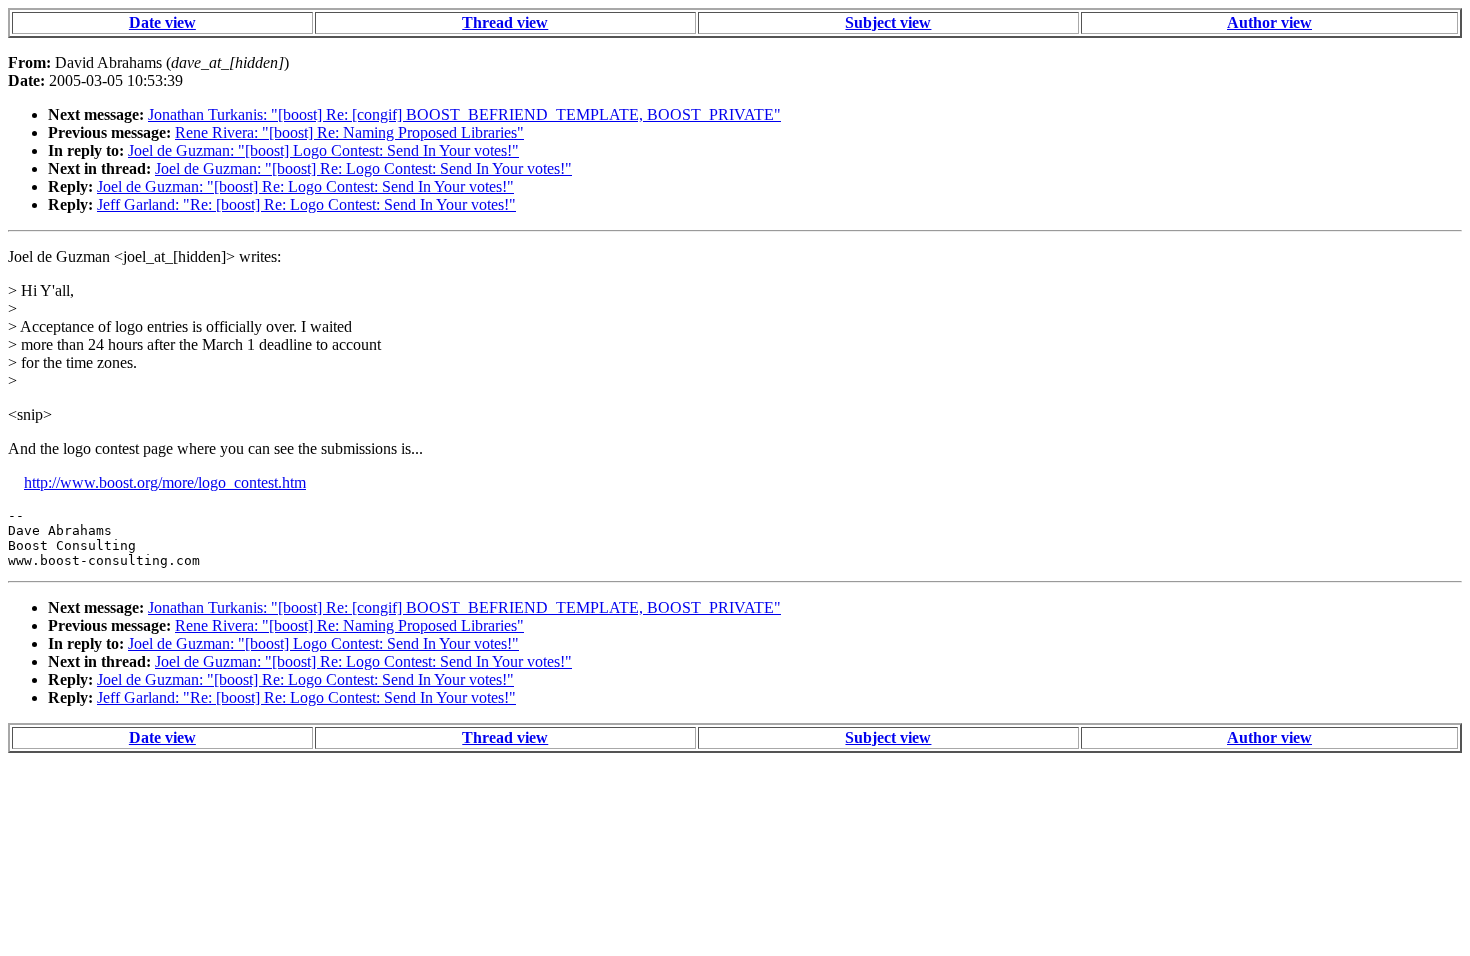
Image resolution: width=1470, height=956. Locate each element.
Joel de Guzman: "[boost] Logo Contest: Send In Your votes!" (323, 150)
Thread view (505, 22)
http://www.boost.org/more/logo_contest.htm (165, 482)
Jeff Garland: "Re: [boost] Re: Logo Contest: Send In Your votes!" (306, 204)
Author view (1269, 22)
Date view (162, 22)
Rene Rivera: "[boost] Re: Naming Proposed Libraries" (349, 132)
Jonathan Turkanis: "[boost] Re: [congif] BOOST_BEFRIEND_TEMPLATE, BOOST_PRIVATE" (464, 114)
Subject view (888, 22)
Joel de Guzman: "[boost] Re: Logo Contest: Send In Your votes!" (363, 168)
